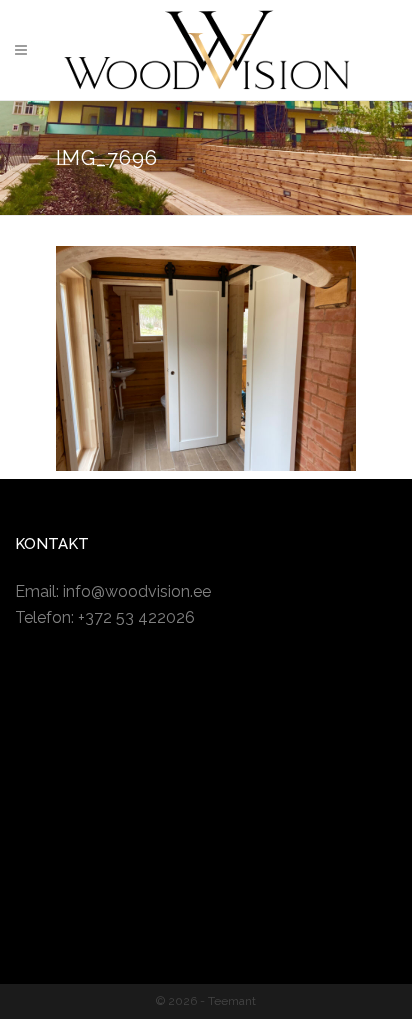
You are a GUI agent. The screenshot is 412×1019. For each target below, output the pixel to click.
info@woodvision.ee (137, 591)
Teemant (232, 1001)
